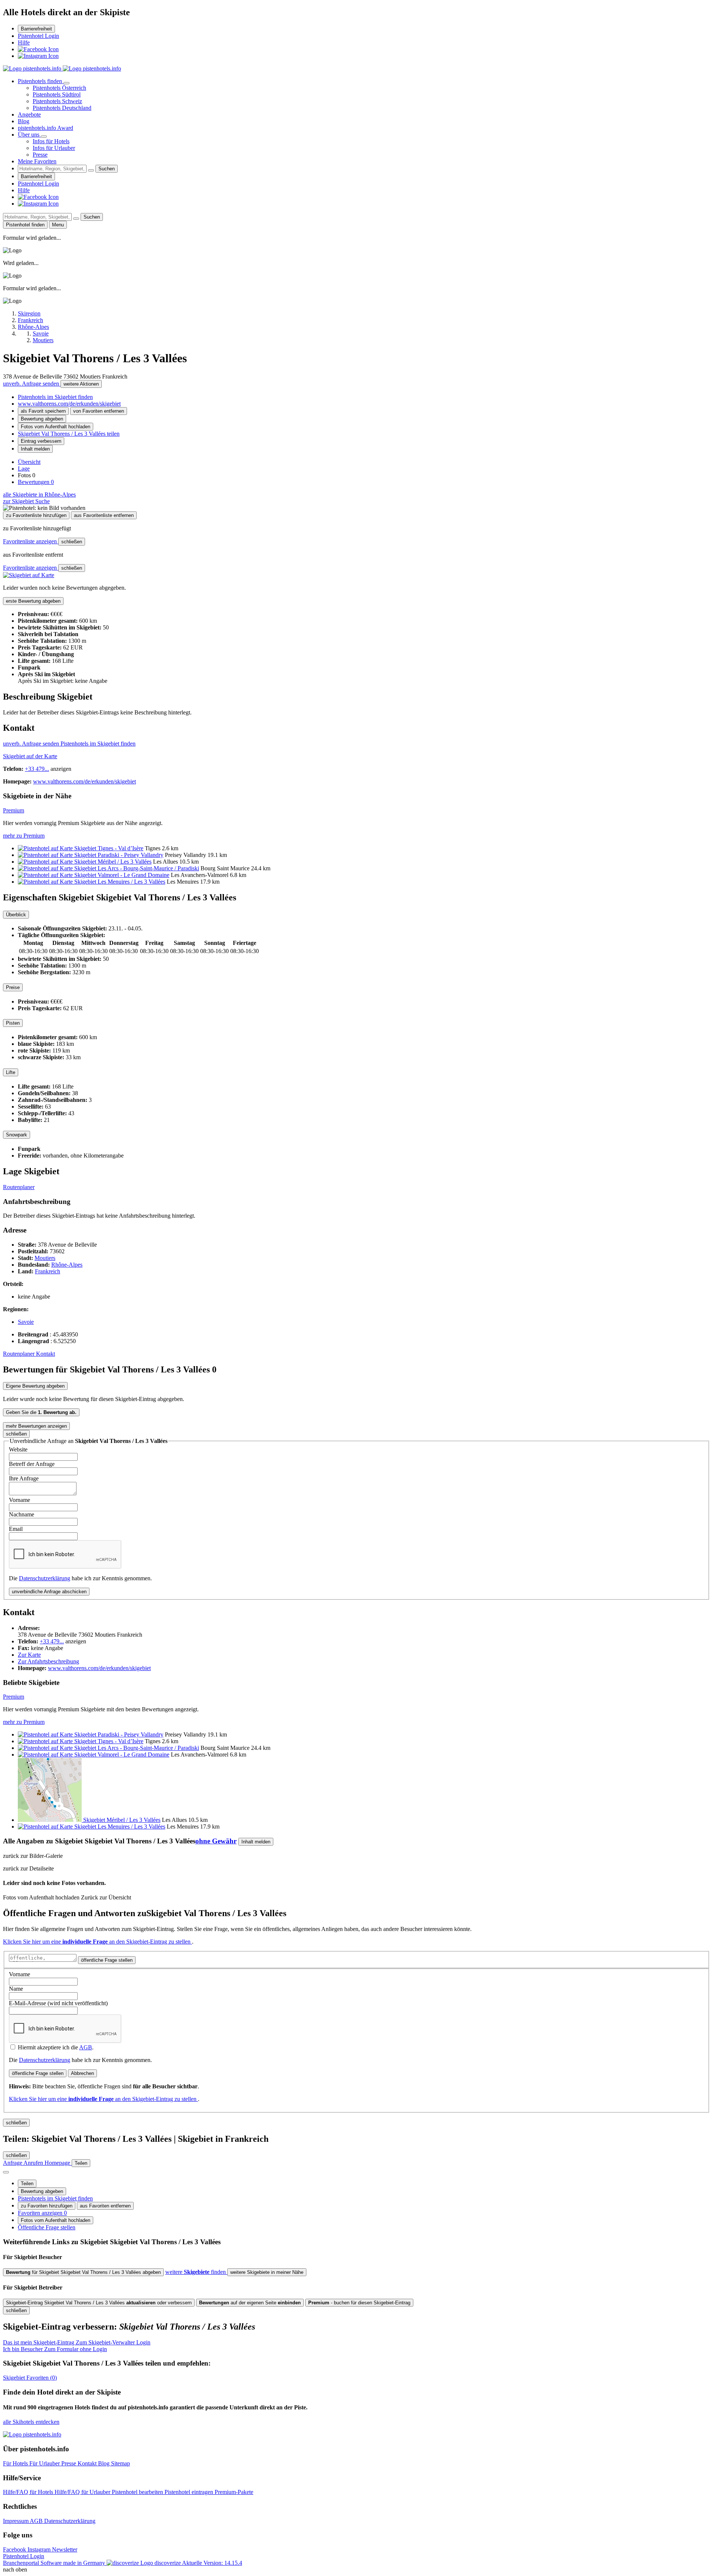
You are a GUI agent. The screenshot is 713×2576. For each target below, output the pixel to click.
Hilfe (24, 42)
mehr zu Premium (24, 836)
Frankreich (48, 1271)
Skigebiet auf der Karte (30, 756)
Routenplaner (19, 1187)
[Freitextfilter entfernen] (91, 170)
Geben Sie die (41, 1412)
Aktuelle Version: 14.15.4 (212, 2563)
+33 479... (37, 769)
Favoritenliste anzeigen (31, 541)
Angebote (29, 114)
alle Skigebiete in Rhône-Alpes (39, 495)
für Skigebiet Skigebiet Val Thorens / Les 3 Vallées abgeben (83, 2272)
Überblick (16, 915)
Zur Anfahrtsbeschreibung (48, 1661)
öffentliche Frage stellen (107, 1960)
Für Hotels (16, 2463)
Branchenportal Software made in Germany (92, 2563)
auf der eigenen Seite (250, 2303)
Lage (24, 469)
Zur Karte (29, 1655)
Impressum (16, 2521)
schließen (72, 542)
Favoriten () (30, 2378)
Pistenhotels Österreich (59, 88)
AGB (86, 2047)
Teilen (27, 2184)
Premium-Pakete (234, 2492)
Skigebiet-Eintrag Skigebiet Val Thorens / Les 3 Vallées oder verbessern (99, 2303)
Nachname (22, 1514)
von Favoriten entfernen (99, 411)
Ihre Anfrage (24, 1478)
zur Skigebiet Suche (26, 501)
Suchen (107, 169)
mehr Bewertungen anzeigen (36, 1426)
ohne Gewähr (216, 1841)
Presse (40, 155)
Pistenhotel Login (38, 36)
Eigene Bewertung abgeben (35, 1386)
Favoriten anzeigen (42, 2213)
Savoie (26, 1322)
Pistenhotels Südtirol (57, 94)
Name (16, 1989)
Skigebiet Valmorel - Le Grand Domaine (122, 875)
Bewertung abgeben (42, 419)
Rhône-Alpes (67, 1265)
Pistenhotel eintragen (190, 2492)
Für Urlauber (45, 2463)
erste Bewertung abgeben (33, 601)
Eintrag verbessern (41, 441)
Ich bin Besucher (55, 2349)
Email (16, 1529)
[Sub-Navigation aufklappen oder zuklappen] (66, 83)
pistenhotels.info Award (45, 128)
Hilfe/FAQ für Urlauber (83, 2492)
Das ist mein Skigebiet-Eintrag (77, 2342)
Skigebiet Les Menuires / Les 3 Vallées (120, 882)
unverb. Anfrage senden (32, 384)
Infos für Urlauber (54, 148)
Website (18, 1449)
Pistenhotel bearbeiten (138, 2492)
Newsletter (65, 2549)
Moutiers (45, 1258)
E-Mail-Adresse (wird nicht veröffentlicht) (58, 2003)
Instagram (40, 2549)
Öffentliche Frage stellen (47, 2227)
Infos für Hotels (51, 141)
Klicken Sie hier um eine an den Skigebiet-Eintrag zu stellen (97, 1942)
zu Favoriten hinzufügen (47, 2206)
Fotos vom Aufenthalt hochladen (56, 427)
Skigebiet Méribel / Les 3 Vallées (113, 862)
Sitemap (121, 2463)
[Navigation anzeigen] (6, 2172)
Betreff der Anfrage (32, 1464)
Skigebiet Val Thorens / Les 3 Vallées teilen (69, 434)
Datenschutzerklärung (45, 1578)
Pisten (13, 1023)
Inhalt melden (35, 449)
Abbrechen (82, 2073)
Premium (14, 810)
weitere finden (196, 2272)
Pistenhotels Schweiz (57, 101)
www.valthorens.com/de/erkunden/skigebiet (69, 404)
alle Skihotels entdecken (31, 2422)
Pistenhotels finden (41, 81)
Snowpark (17, 1135)
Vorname (19, 1500)
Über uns (29, 135)
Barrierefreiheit (36, 29)
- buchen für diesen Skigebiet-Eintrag (359, 2303)
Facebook (15, 2549)
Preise (13, 987)
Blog (24, 121)
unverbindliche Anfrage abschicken (49, 1592)
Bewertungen (36, 482)
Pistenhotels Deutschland (62, 108)
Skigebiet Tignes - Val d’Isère (109, 848)
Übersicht (29, 462)
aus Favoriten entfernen (105, 2206)
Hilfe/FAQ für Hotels (29, 2492)
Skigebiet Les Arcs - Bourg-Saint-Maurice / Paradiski (137, 868)
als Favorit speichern (43, 411)
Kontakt (45, 1354)
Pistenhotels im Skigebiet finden (55, 397)
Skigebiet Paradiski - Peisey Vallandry (119, 855)
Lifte (11, 1072)
